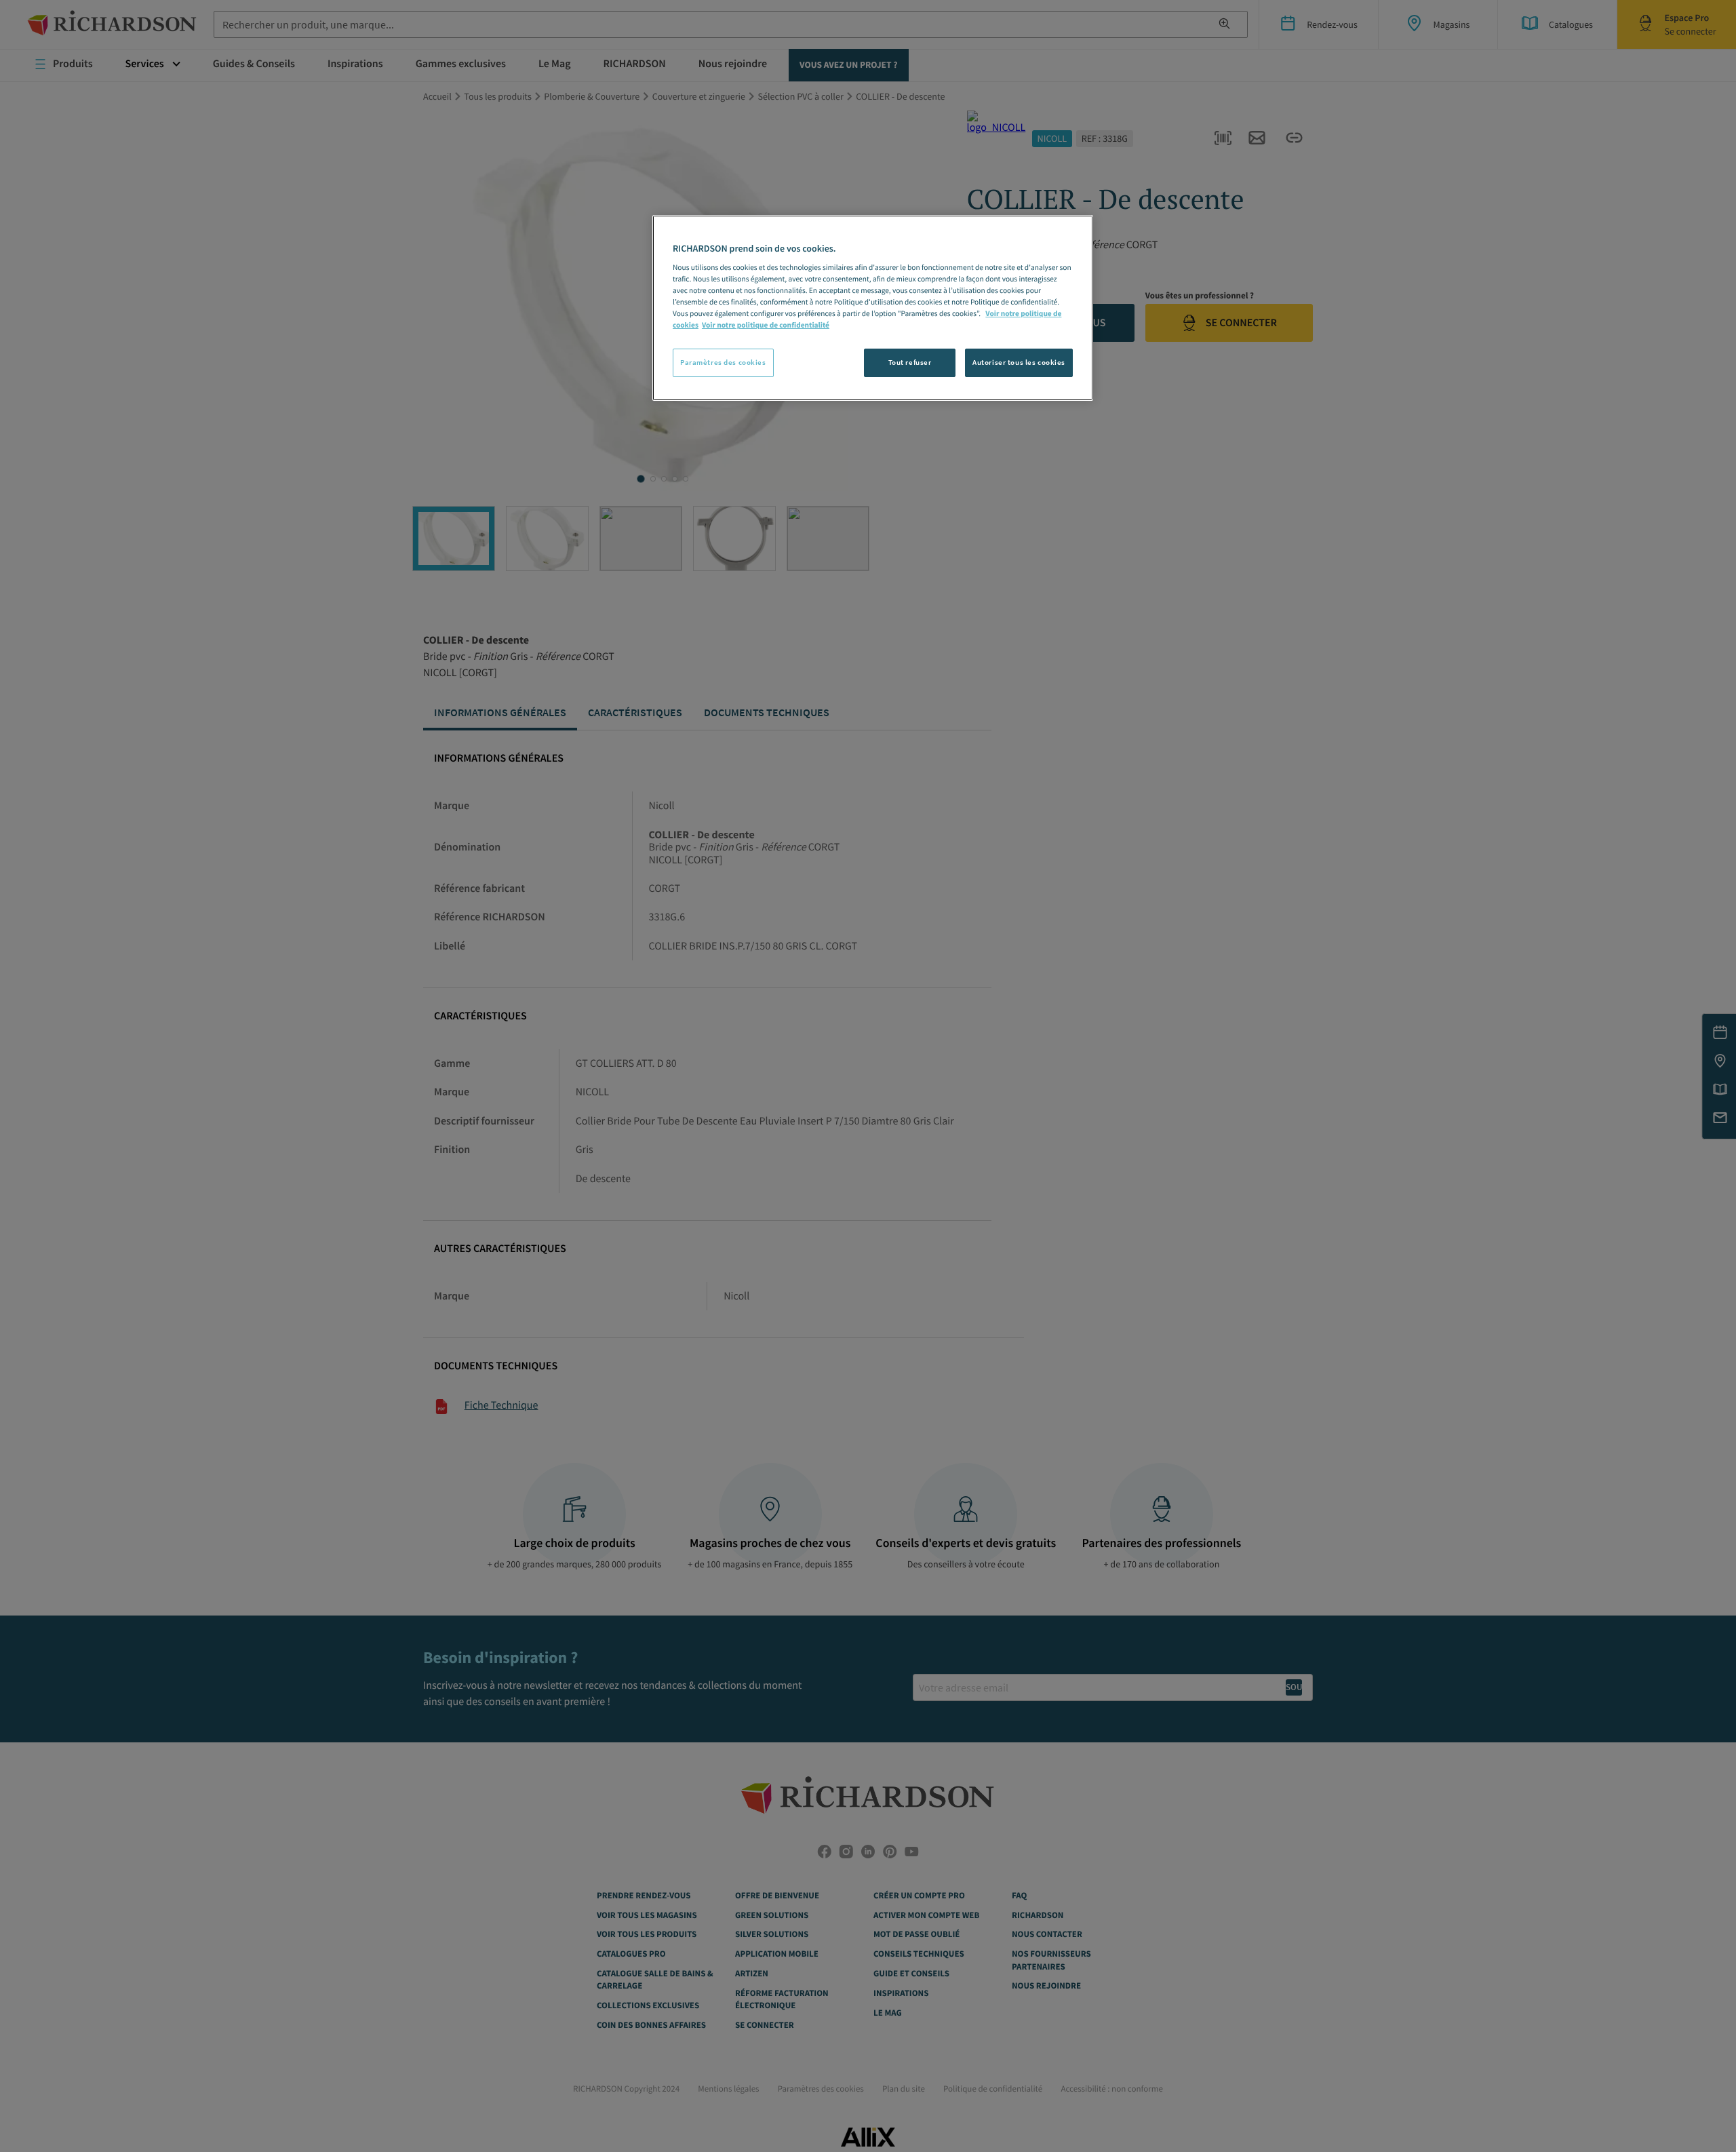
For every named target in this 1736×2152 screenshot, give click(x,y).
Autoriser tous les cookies (1019, 362)
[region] (873, 308)
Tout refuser (910, 362)
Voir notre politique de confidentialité (766, 326)
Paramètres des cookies (723, 362)
